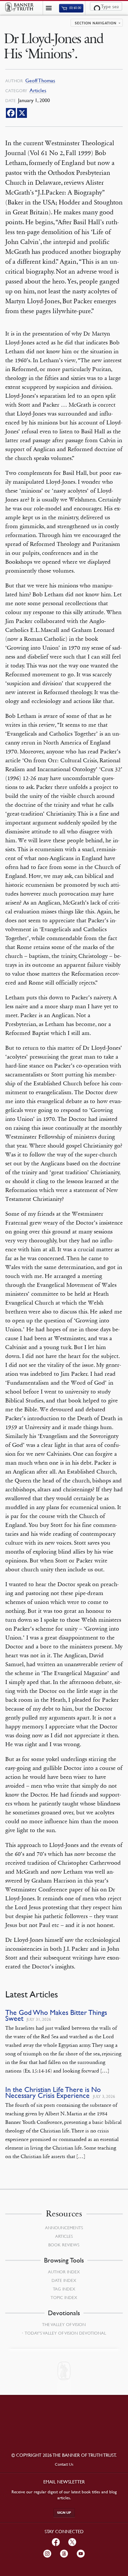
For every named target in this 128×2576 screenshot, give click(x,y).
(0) (75, 8)
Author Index (64, 2272)
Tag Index (64, 2289)
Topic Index (64, 2297)
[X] (22, 113)
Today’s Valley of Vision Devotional (65, 2333)
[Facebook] (11, 113)
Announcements (64, 2228)
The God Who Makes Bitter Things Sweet (56, 2015)
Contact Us (64, 2464)
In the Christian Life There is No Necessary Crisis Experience (53, 2092)
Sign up (64, 2513)
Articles (38, 90)
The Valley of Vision (64, 2324)
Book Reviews (64, 2245)
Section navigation (96, 23)
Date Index (64, 2280)
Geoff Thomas (40, 81)
